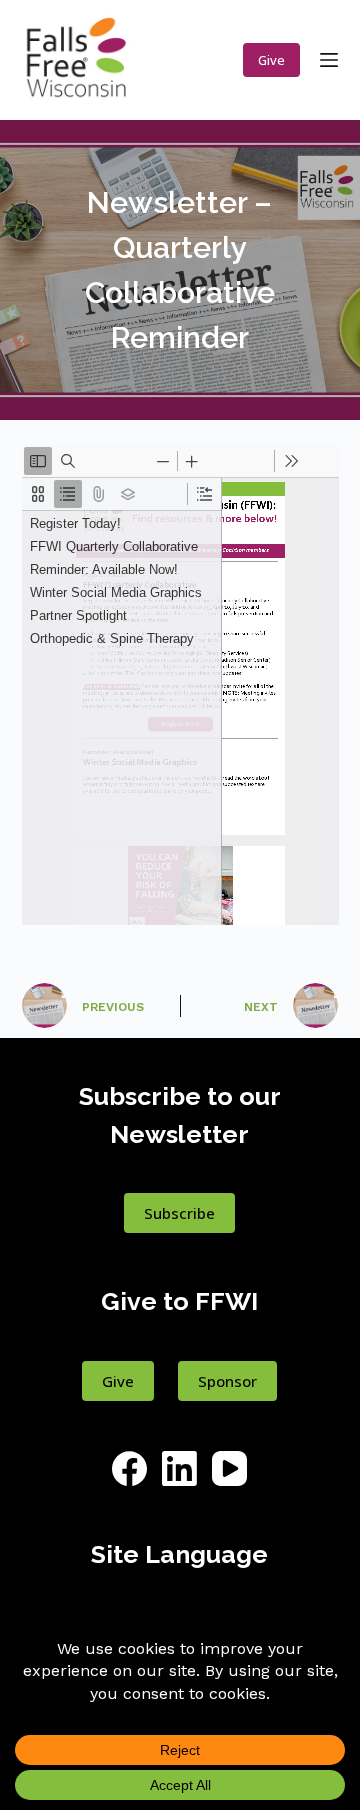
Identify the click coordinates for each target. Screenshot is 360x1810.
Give (271, 60)
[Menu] (329, 60)
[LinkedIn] (179, 1468)
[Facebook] (129, 1468)
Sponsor (227, 1381)
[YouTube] (229, 1468)
